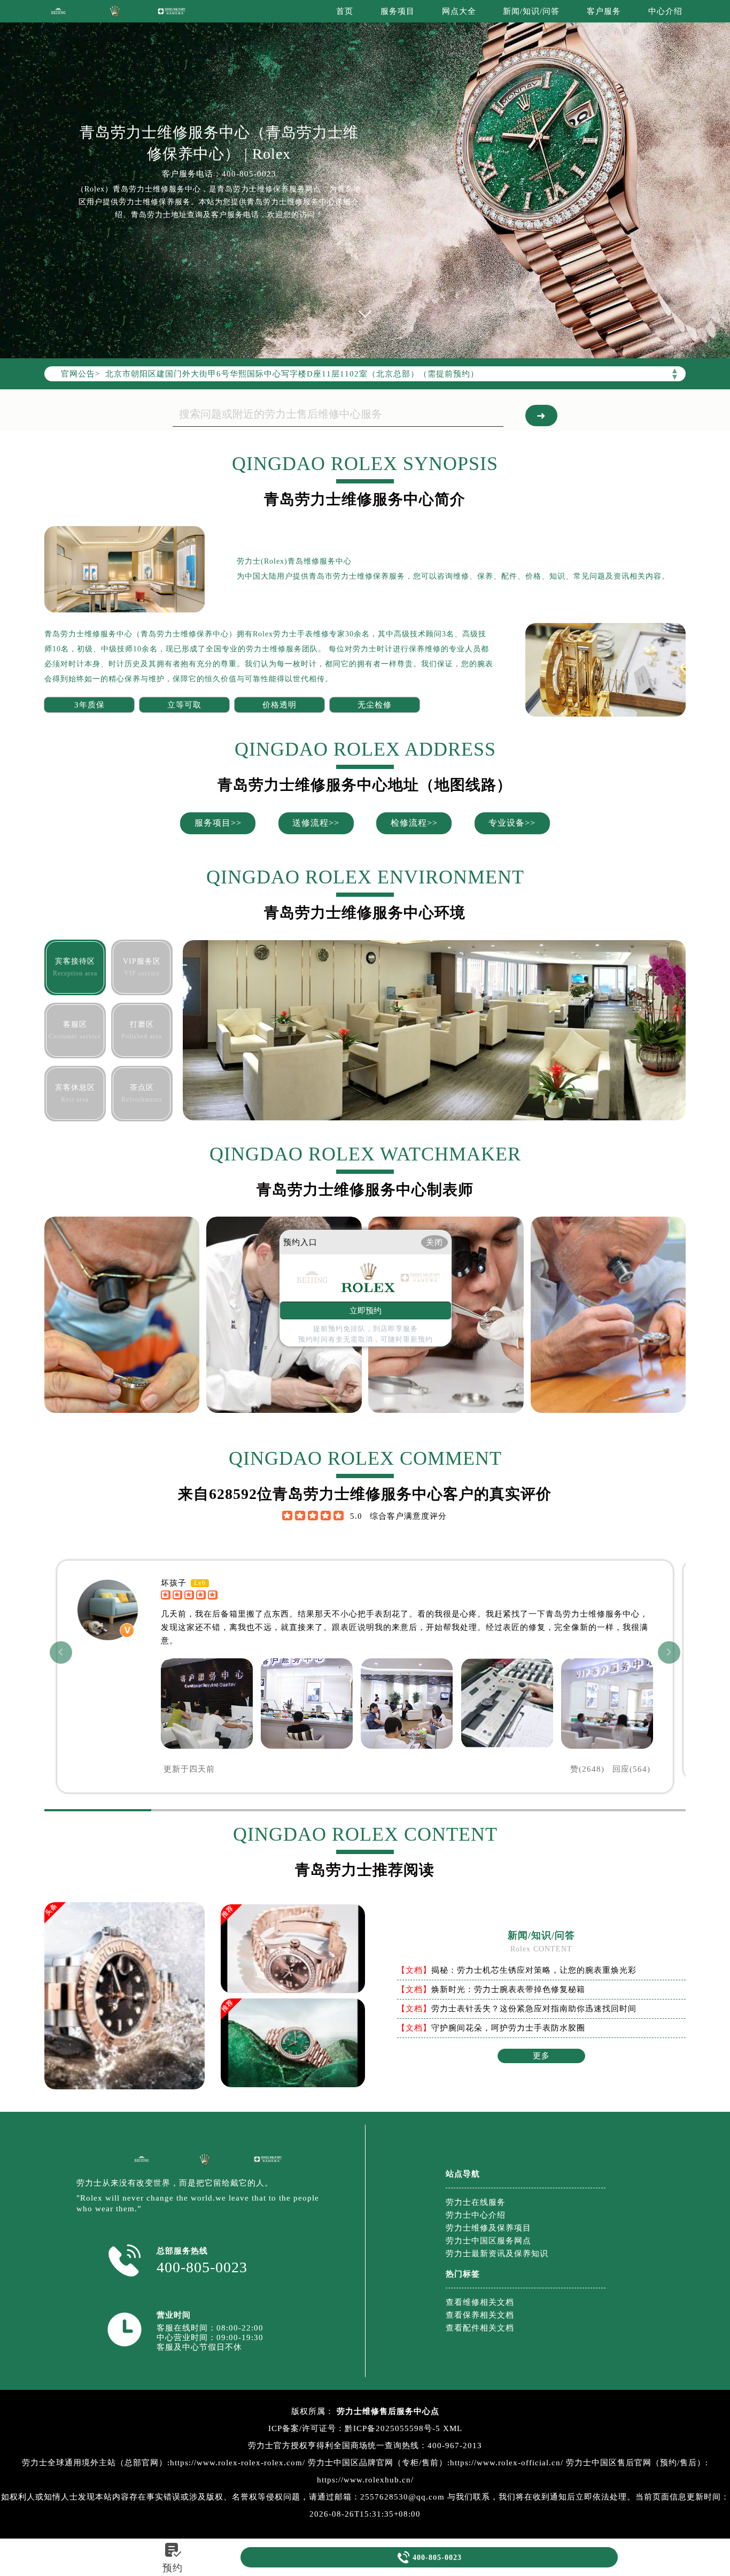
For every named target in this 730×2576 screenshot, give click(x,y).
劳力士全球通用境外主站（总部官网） (95, 2463)
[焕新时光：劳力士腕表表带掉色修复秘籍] (293, 1951)
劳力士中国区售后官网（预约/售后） (636, 2463)
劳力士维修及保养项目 (488, 2228)
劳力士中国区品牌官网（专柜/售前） (378, 2463)
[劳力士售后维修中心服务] (365, 179)
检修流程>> (414, 823)
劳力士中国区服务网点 (488, 2241)
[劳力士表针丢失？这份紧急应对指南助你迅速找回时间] (293, 2045)
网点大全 (459, 11)
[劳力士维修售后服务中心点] (58, 11)
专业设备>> (512, 823)
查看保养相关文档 (480, 2315)
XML (453, 2428)
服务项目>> (218, 823)
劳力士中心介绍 (476, 2215)
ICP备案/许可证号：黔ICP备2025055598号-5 (354, 2428)
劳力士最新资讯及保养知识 (497, 2254)
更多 (541, 2056)
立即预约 (366, 1311)
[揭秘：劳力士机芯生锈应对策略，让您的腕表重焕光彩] (125, 2086)
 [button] (669, 1652)
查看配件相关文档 (480, 2328)
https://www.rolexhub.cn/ (365, 2480)
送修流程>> (316, 823)
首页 (345, 11)
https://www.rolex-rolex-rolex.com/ (238, 2463)
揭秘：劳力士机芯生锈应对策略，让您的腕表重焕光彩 (534, 1970)
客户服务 (604, 11)
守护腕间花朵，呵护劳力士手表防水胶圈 (508, 2028)
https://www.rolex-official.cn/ (507, 2463)
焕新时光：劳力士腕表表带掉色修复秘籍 (508, 1989)
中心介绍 (665, 11)
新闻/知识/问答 (531, 11)
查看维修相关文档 (480, 2302)
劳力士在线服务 (476, 2202)
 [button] (61, 1652)
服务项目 (398, 11)
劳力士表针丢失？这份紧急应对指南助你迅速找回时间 (534, 2009)
